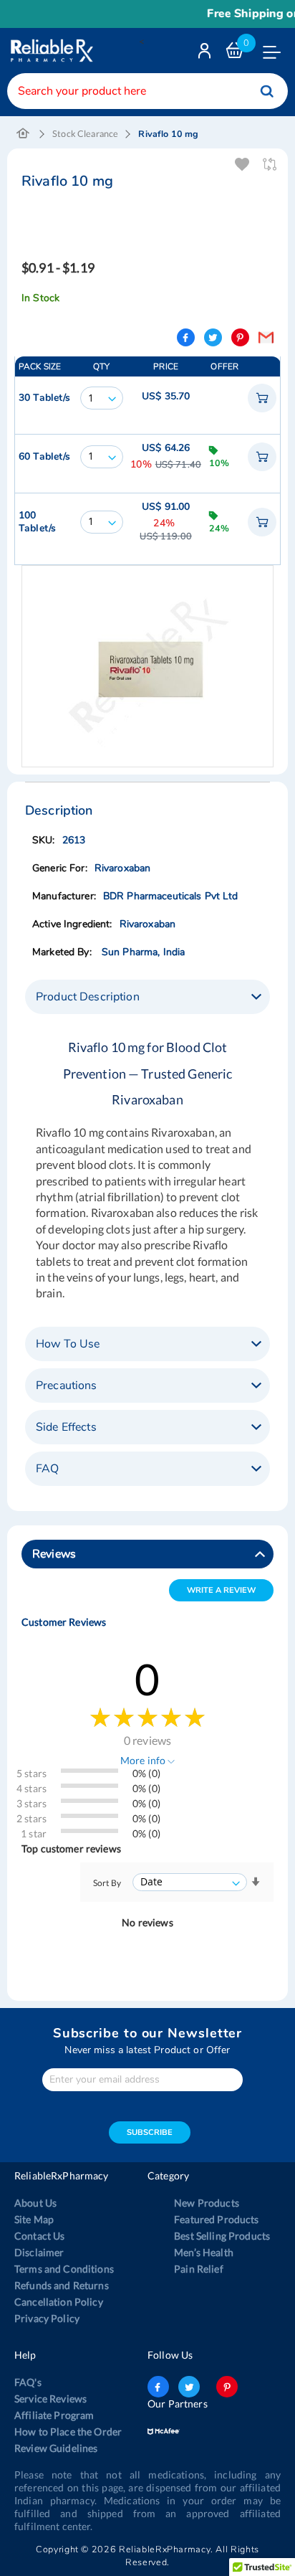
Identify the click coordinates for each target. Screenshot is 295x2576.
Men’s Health (204, 2252)
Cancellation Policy (59, 2302)
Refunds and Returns (62, 2285)
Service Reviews (50, 2399)
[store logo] (50, 51)
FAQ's (28, 2382)
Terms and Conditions (64, 2269)
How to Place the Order (68, 2431)
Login (206, 54)
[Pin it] (240, 337)
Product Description (88, 997)
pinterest (227, 2387)
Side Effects (66, 1427)
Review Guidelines (56, 2448)
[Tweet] (213, 337)
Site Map (34, 2219)
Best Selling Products (222, 2236)
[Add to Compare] (270, 165)
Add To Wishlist (243, 165)
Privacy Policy (47, 2318)
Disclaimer (39, 2252)
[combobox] (147, 91)
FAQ (47, 1469)
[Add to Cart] (262, 398)
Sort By (107, 1883)
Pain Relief (199, 2269)
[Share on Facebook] (186, 337)
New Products (207, 2203)
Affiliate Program (54, 2415)
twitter (189, 2387)
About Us (35, 2203)
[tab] (147, 997)
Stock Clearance (85, 134)
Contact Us (39, 2236)
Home (23, 134)
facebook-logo (158, 2387)
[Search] (267, 91)
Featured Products (216, 2219)
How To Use (68, 1344)
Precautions (67, 1386)
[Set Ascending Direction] (256, 1882)
